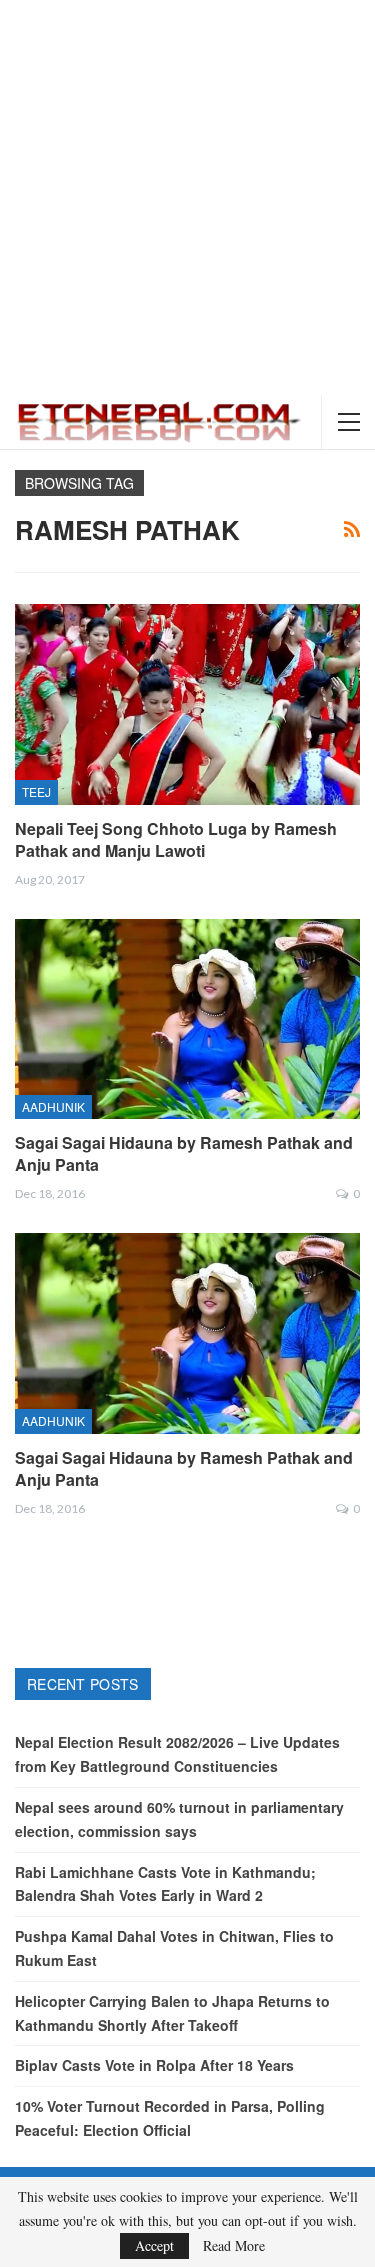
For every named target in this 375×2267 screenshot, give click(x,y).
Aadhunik (53, 1106)
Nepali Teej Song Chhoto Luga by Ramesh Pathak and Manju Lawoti (176, 839)
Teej (36, 791)
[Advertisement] (187, 197)
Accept (154, 2245)
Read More (234, 2246)
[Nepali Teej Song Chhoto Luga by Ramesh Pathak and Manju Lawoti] (187, 704)
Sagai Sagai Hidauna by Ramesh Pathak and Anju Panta (184, 1153)
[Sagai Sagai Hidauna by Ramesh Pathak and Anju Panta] (187, 1019)
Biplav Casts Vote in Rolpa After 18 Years (154, 2065)
